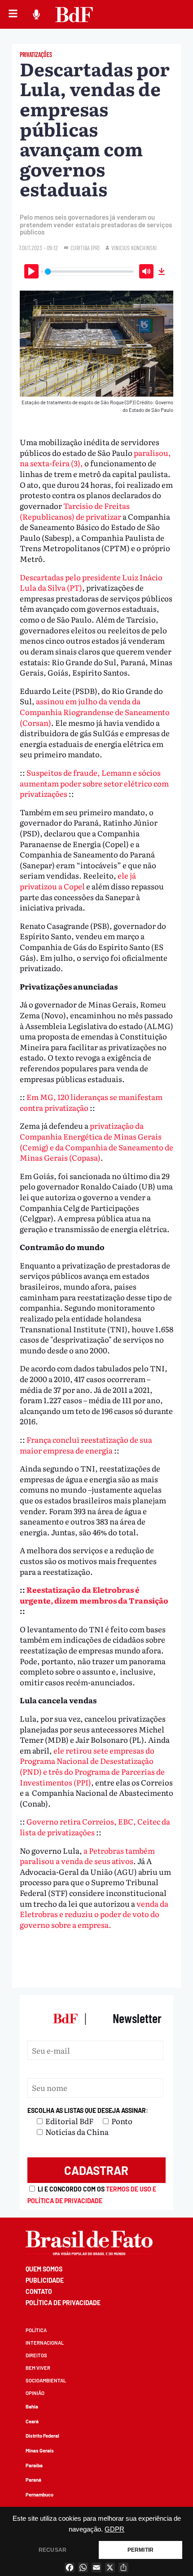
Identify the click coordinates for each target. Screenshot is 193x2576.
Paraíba (34, 2465)
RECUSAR (53, 2550)
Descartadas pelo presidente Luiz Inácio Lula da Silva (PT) (91, 582)
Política (36, 2330)
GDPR (114, 2529)
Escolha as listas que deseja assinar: (88, 2110)
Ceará (32, 2421)
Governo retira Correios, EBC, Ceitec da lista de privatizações (95, 1827)
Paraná (33, 2480)
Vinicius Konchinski (134, 248)
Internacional (45, 2343)
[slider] (90, 272)
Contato (39, 2291)
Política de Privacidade (63, 2303)
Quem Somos (44, 2269)
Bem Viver (38, 2368)
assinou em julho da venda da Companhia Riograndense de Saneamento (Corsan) (95, 711)
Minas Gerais (40, 2450)
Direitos (36, 2355)
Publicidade (45, 2280)
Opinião (35, 2393)
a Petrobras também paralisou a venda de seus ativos (87, 1856)
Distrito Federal (42, 2436)
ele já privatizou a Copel (78, 881)
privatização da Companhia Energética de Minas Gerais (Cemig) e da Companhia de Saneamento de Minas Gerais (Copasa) (96, 1141)
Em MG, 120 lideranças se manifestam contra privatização (91, 1102)
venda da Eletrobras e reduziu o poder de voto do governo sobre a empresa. (94, 1914)
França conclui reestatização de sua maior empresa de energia (86, 1445)
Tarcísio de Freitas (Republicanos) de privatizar (75, 511)
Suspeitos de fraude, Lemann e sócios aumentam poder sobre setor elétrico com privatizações (94, 783)
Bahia (32, 2406)
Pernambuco (39, 2494)
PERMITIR (140, 2550)
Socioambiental (46, 2380)
